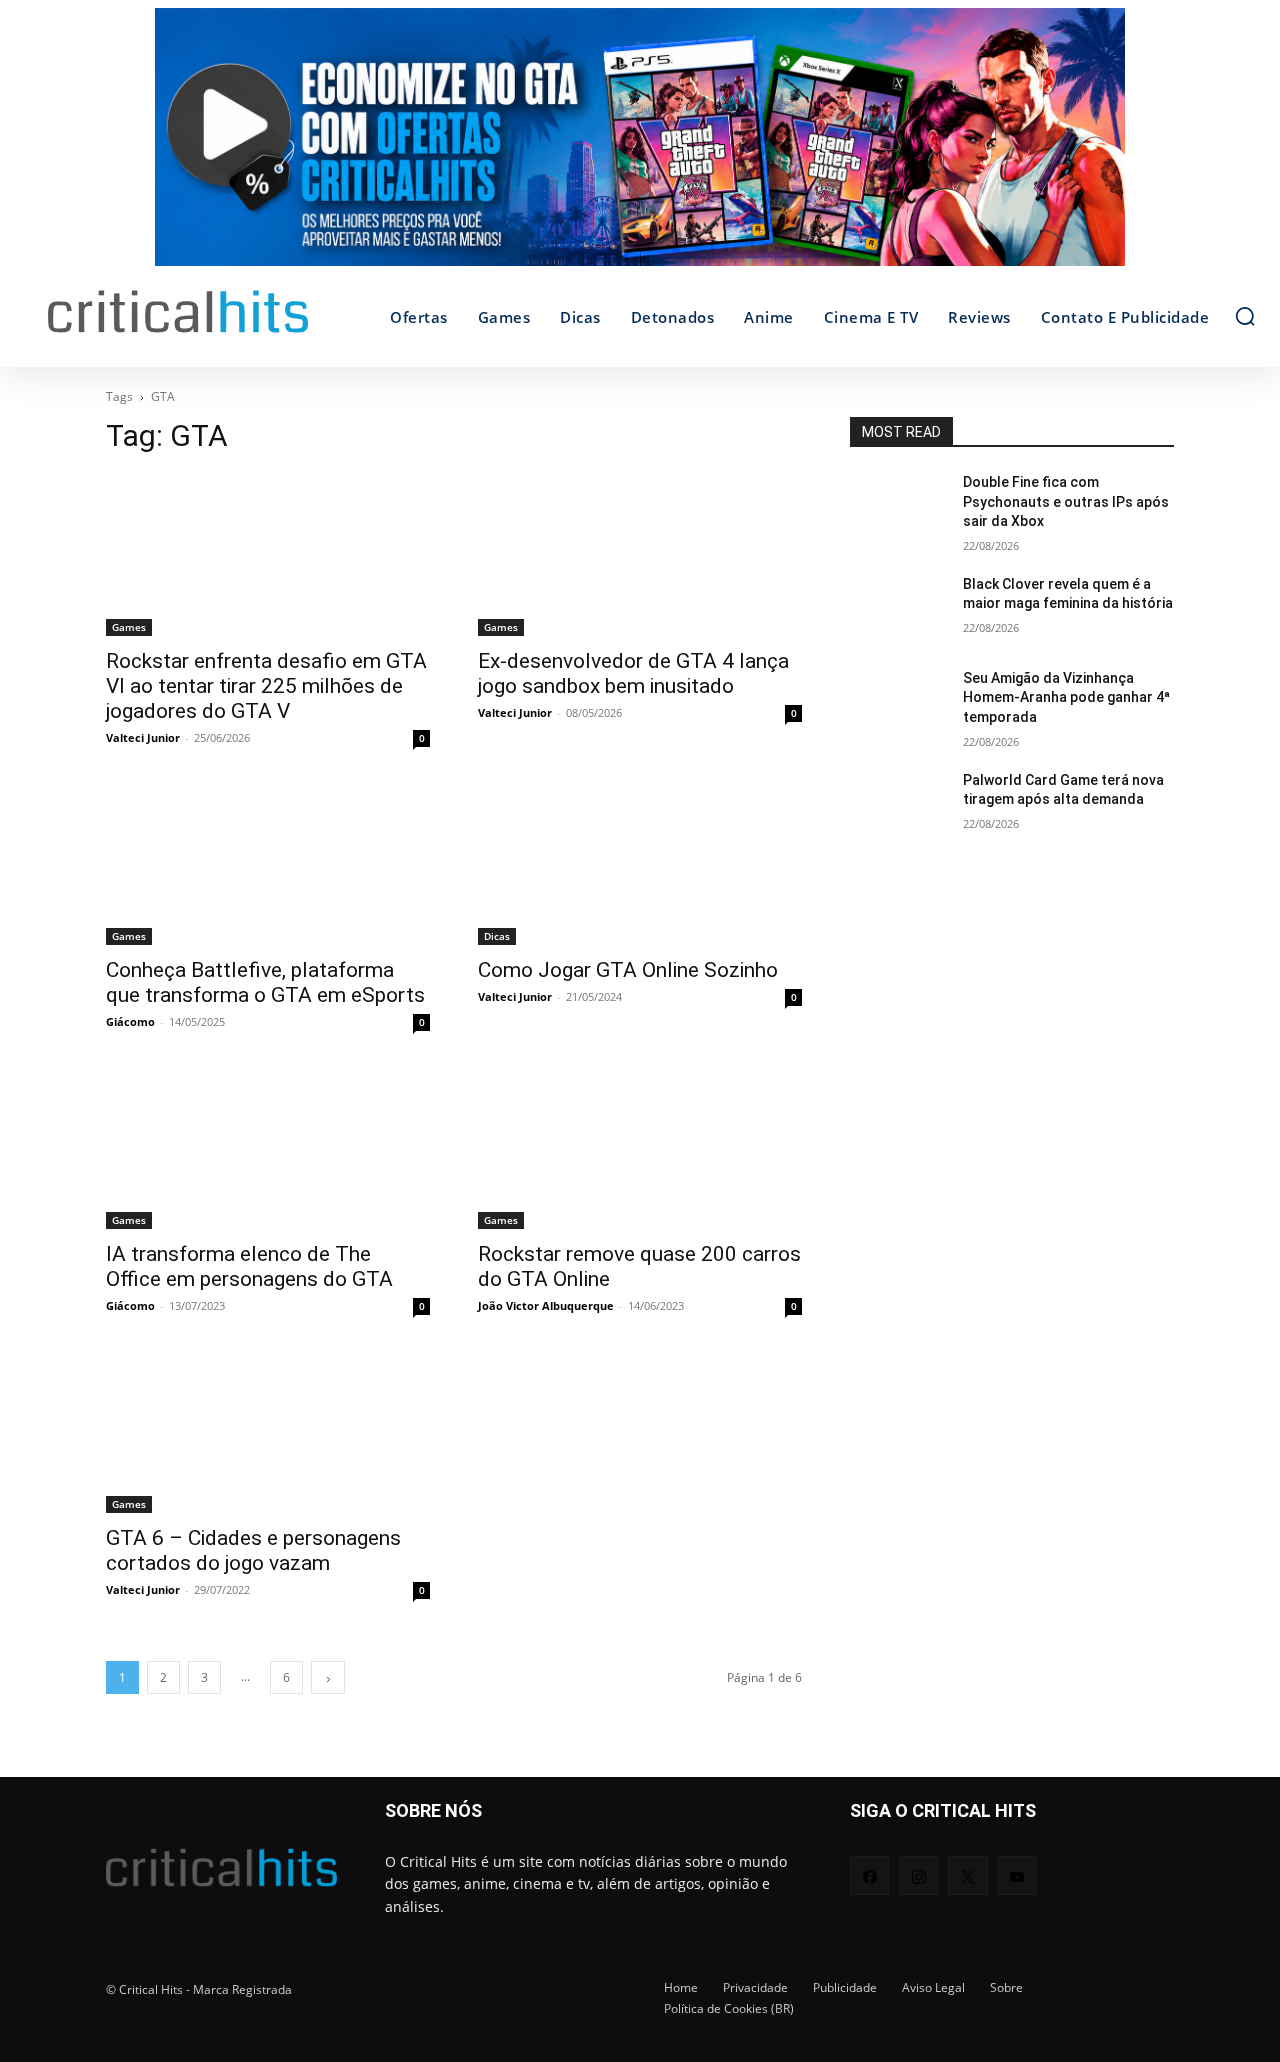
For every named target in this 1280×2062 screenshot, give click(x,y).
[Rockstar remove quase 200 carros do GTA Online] (640, 1148)
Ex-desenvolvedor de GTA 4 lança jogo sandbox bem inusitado (633, 673)
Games (129, 627)
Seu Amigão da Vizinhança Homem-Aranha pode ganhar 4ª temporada (1066, 697)
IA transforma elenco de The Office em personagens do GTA (249, 1266)
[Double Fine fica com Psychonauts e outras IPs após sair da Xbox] (898, 507)
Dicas (497, 936)
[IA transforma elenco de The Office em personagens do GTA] (268, 1148)
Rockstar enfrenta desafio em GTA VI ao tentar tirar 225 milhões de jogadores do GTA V (266, 686)
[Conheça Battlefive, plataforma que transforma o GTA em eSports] (268, 864)
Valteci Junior (143, 737)
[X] (967, 1875)
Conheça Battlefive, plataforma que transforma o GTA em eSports (265, 982)
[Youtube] (1017, 1875)
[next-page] (328, 1677)
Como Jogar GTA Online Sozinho (628, 970)
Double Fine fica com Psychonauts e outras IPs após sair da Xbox (1066, 501)
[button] (1245, 316)
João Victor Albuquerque (546, 1305)
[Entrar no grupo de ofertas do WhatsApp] (640, 147)
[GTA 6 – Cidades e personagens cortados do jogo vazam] (268, 1432)
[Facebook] (869, 1875)
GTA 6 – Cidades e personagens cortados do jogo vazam (253, 1550)
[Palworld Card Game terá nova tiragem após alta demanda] (898, 805)
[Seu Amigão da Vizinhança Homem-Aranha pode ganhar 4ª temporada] (898, 703)
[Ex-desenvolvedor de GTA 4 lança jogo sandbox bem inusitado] (640, 555)
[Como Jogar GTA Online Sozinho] (640, 864)
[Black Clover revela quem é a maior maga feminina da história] (898, 609)
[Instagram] (918, 1875)
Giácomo (130, 1021)
